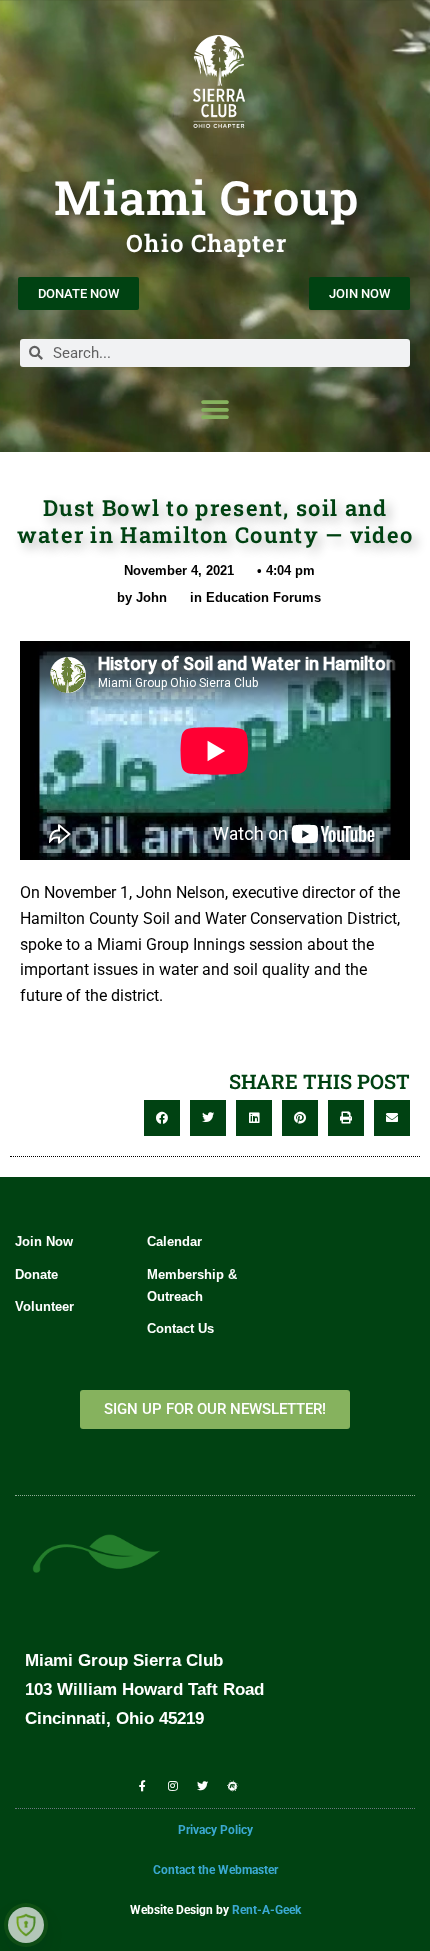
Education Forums (263, 597)
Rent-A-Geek (266, 1910)
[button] (215, 409)
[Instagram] (172, 1785)
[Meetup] (233, 1785)
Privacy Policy (215, 1830)
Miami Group (206, 197)
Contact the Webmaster (215, 1870)
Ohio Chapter (206, 243)
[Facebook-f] (142, 1785)
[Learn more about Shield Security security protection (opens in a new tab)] (26, 1925)
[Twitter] (203, 1785)
